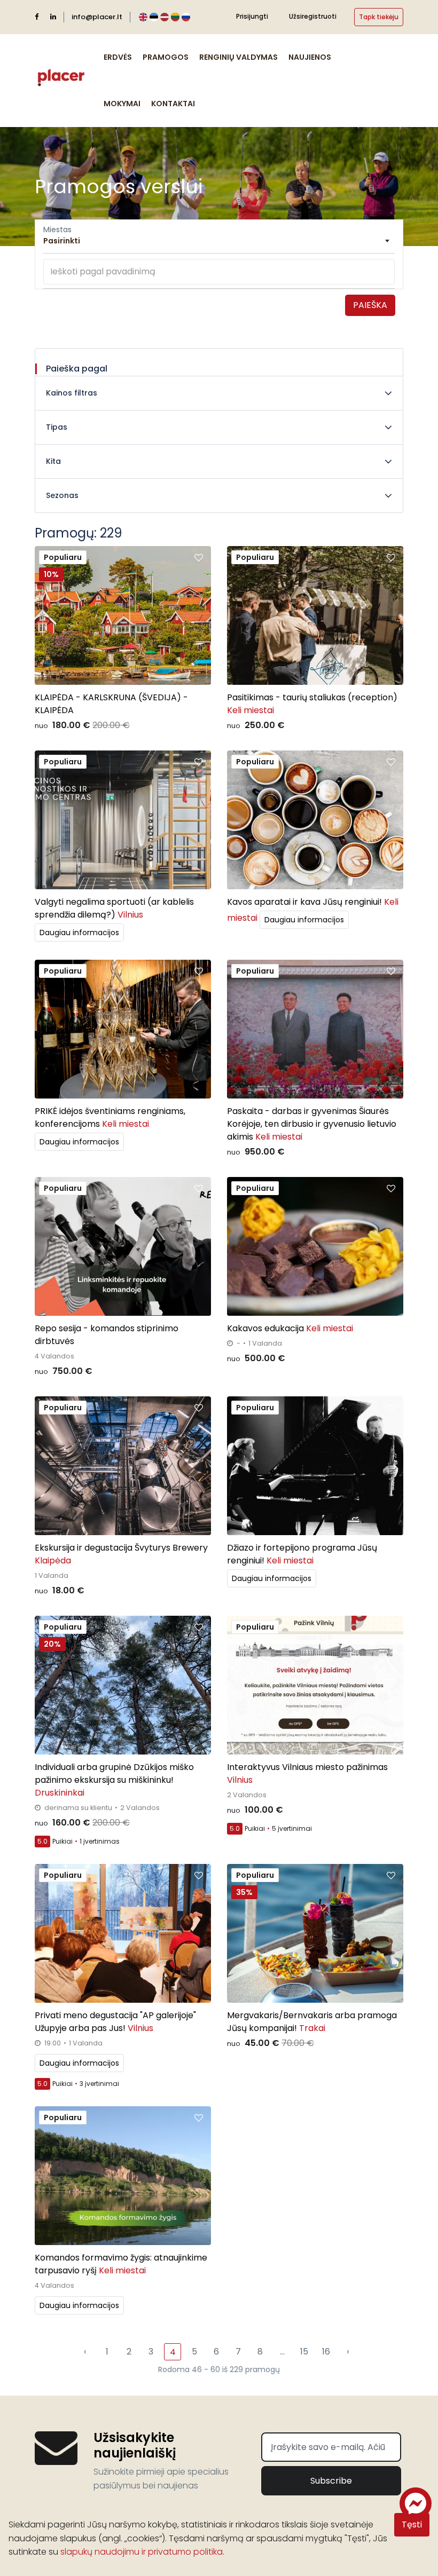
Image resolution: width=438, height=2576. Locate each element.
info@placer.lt (97, 17)
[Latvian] (165, 17)
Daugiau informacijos (79, 933)
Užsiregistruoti (313, 16)
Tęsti (412, 2524)
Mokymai (122, 104)
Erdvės (118, 57)
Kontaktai (173, 104)
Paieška (370, 305)
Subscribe (331, 2481)
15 (304, 2352)
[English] (143, 17)
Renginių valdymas (238, 57)
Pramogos (166, 57)
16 (326, 2352)
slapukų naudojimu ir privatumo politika (142, 2552)
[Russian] (186, 17)
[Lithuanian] (175, 17)
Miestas (57, 230)
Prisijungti (252, 16)
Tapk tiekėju (379, 17)
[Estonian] (154, 17)
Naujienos (310, 57)
